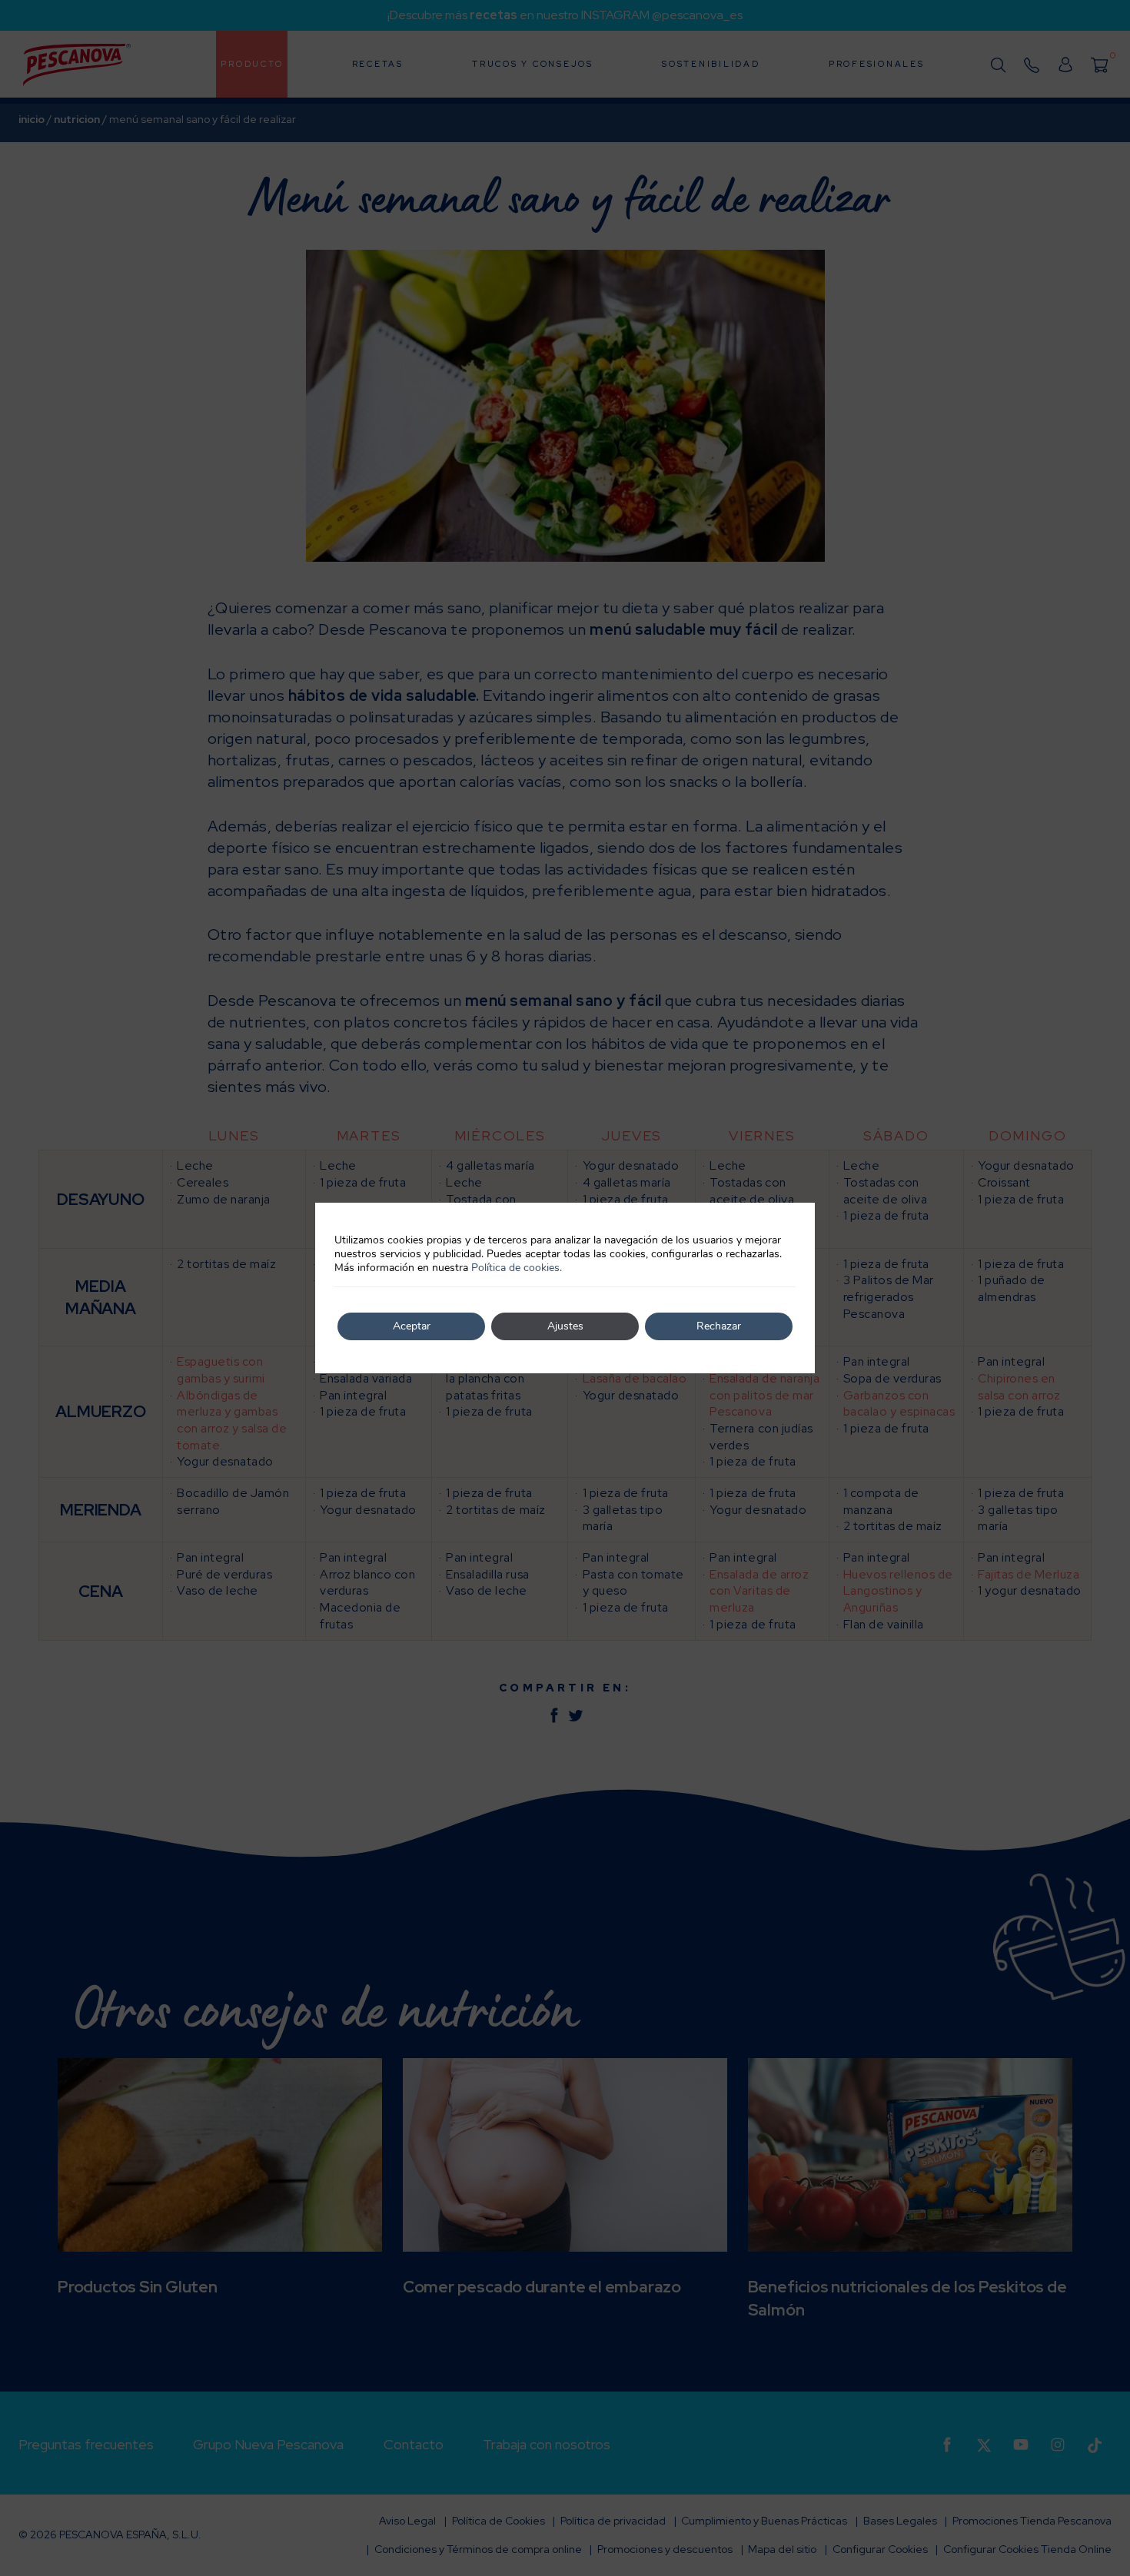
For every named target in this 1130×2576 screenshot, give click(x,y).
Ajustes (565, 1326)
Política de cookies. (517, 1268)
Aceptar (412, 1326)
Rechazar (719, 1326)
